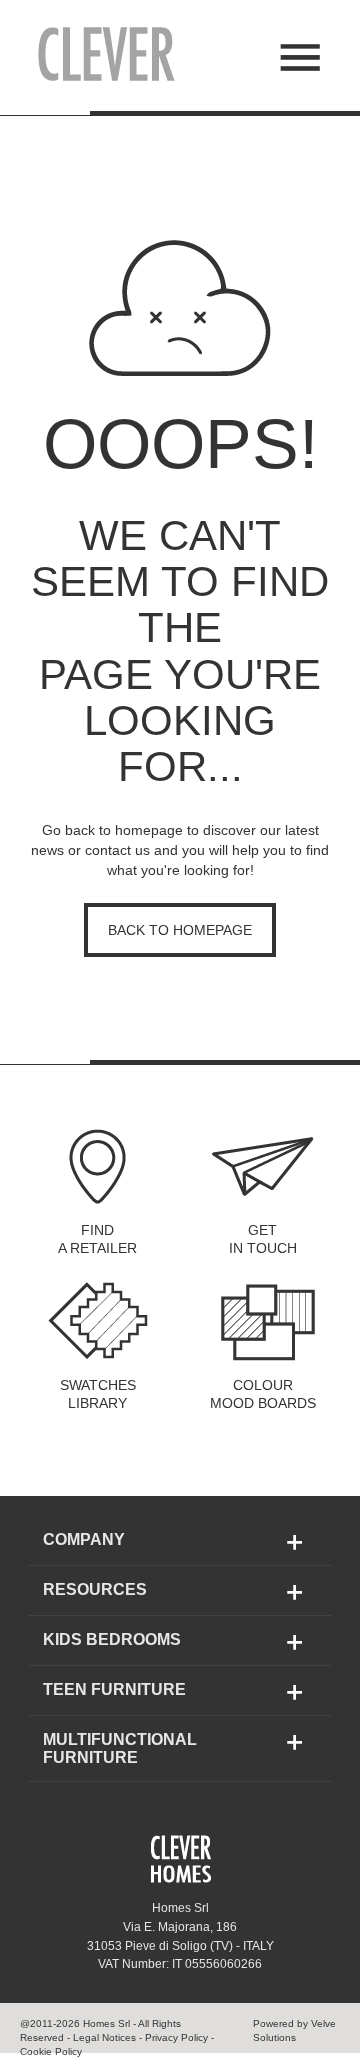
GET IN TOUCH (263, 1239)
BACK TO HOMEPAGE (180, 930)
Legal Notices (104, 2037)
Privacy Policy (175, 2037)
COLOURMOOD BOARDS (263, 1394)
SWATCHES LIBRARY (98, 1394)
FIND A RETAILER (97, 1239)
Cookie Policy (51, 2051)
